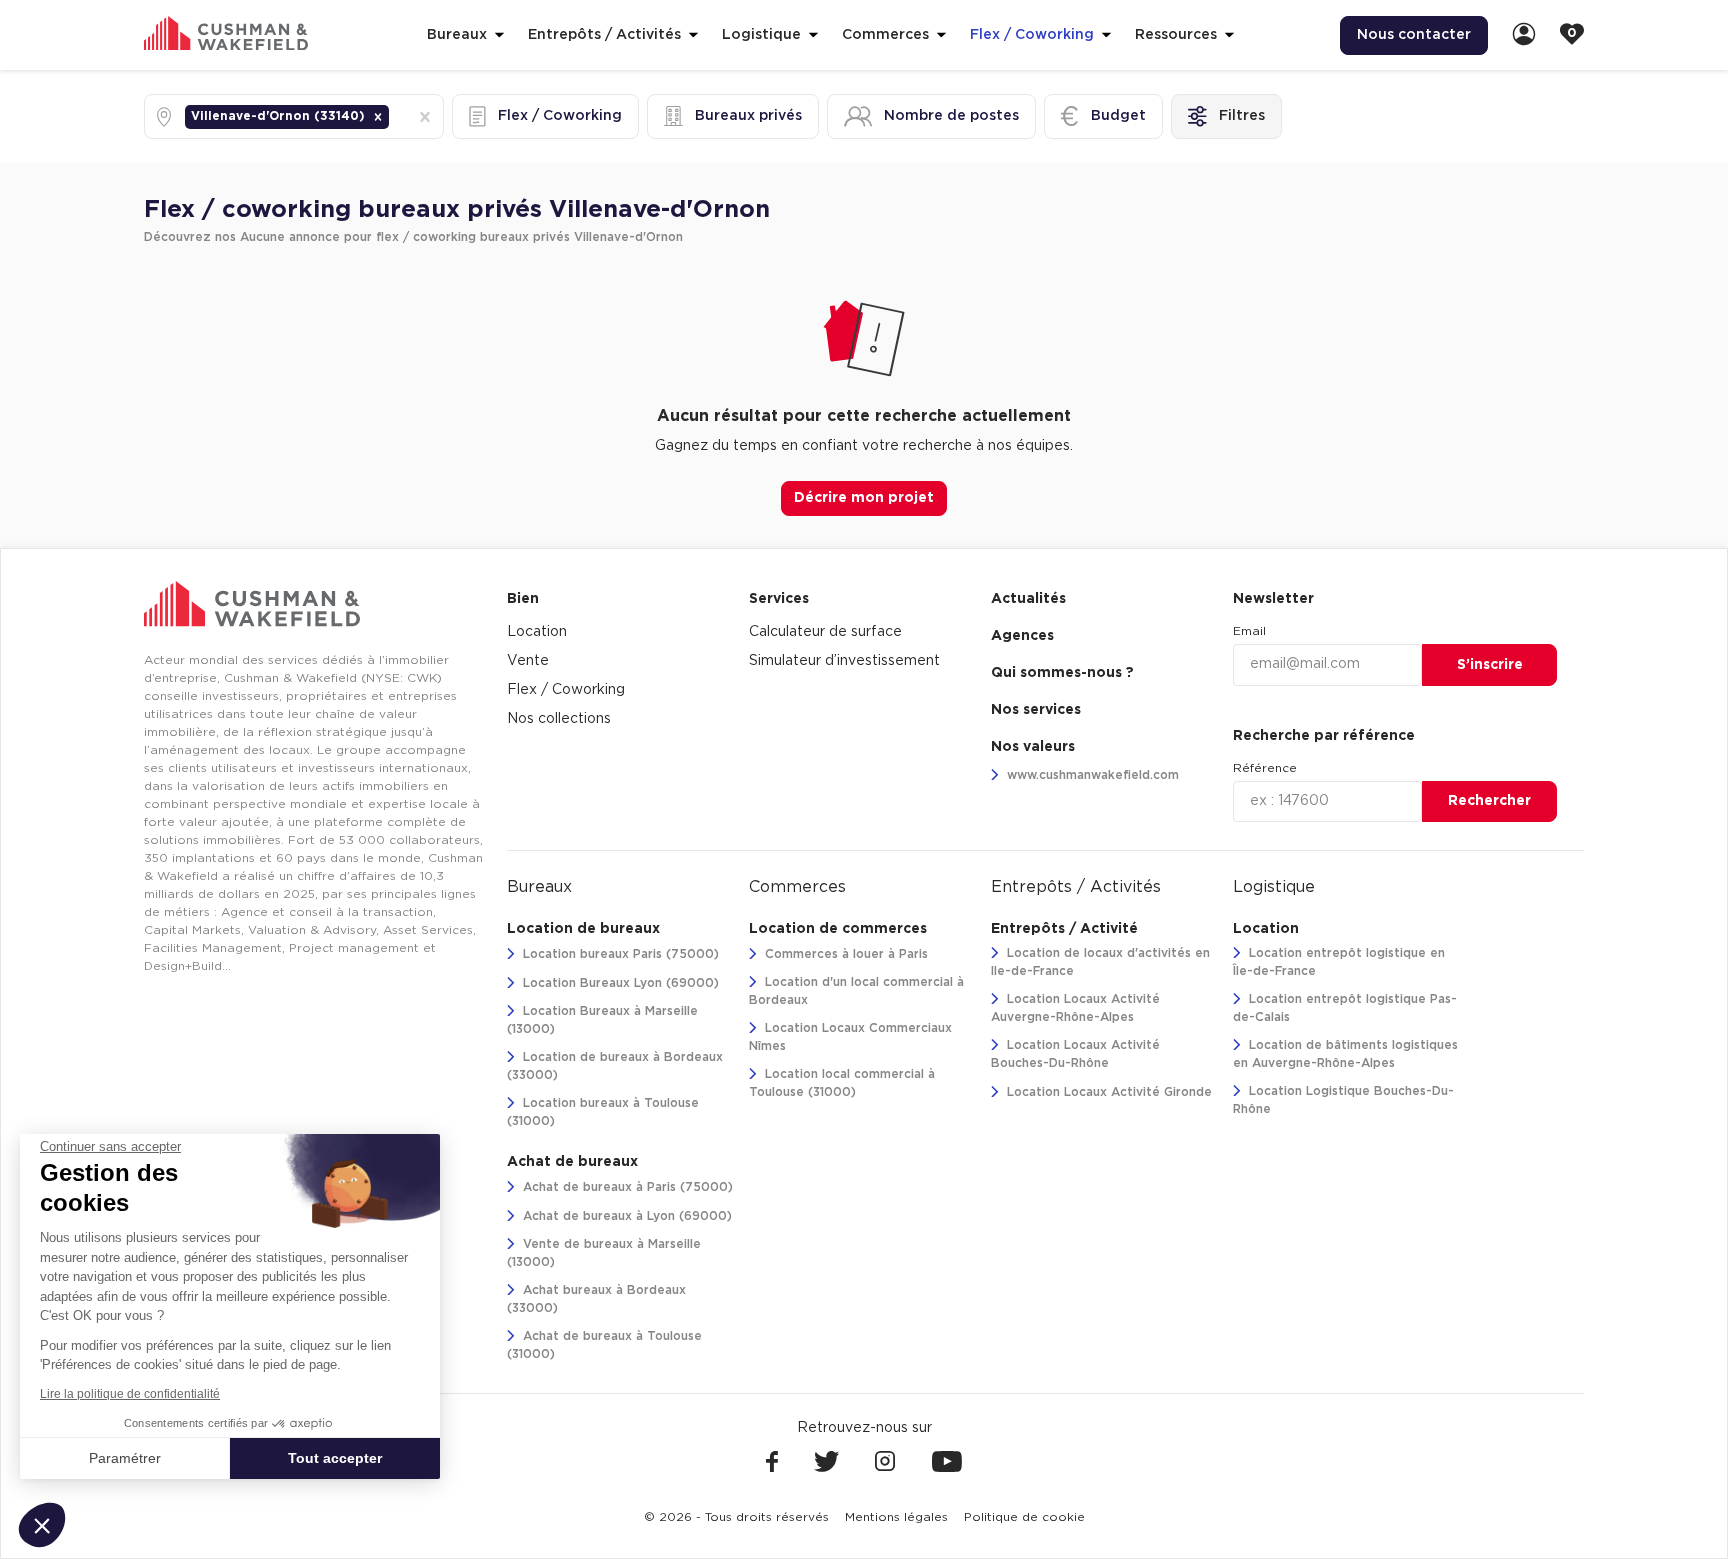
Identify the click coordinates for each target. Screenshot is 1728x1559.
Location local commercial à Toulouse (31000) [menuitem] (842, 1083)
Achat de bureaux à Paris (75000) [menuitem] (626, 1187)
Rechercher (1489, 801)
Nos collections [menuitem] (559, 719)
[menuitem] (1524, 35)
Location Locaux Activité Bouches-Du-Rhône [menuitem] (1075, 1054)
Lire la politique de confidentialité (130, 1394)
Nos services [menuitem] (1036, 710)
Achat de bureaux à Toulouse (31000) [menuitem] (604, 1345)
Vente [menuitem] (528, 661)
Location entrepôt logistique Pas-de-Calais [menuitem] (1345, 1008)
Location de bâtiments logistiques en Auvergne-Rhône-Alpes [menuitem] (1345, 1054)
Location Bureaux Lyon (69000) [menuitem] (619, 983)
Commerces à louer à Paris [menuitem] (844, 954)
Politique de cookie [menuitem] (1024, 1517)
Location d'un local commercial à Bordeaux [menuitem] (856, 991)
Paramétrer (125, 1458)
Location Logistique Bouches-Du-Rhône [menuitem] (1343, 1100)
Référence (1265, 768)
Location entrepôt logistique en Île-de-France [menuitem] (1339, 962)
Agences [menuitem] (1022, 636)
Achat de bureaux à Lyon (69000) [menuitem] (625, 1216)
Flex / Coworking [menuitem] (566, 690)
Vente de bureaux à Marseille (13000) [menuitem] (604, 1253)
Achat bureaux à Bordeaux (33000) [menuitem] (596, 1299)
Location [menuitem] (537, 632)
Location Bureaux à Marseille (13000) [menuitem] (602, 1020)
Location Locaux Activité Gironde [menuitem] (1107, 1092)
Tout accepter (335, 1458)
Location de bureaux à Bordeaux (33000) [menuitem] (615, 1066)
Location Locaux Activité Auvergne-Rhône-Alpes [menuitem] (1075, 1008)
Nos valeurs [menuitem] (1033, 747)
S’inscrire (1490, 665)
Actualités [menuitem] (1028, 599)
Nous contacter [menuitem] (1414, 35)
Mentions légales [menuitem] (896, 1517)
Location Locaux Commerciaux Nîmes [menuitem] (850, 1037)
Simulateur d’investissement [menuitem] (844, 661)
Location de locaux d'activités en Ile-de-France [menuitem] (1100, 962)
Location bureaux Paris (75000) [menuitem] (619, 954)
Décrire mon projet (864, 498)
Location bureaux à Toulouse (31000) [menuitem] (603, 1112)
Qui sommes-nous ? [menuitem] (1062, 673)
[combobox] (395, 116)
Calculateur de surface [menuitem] (825, 632)
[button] (378, 117)
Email (1249, 631)
